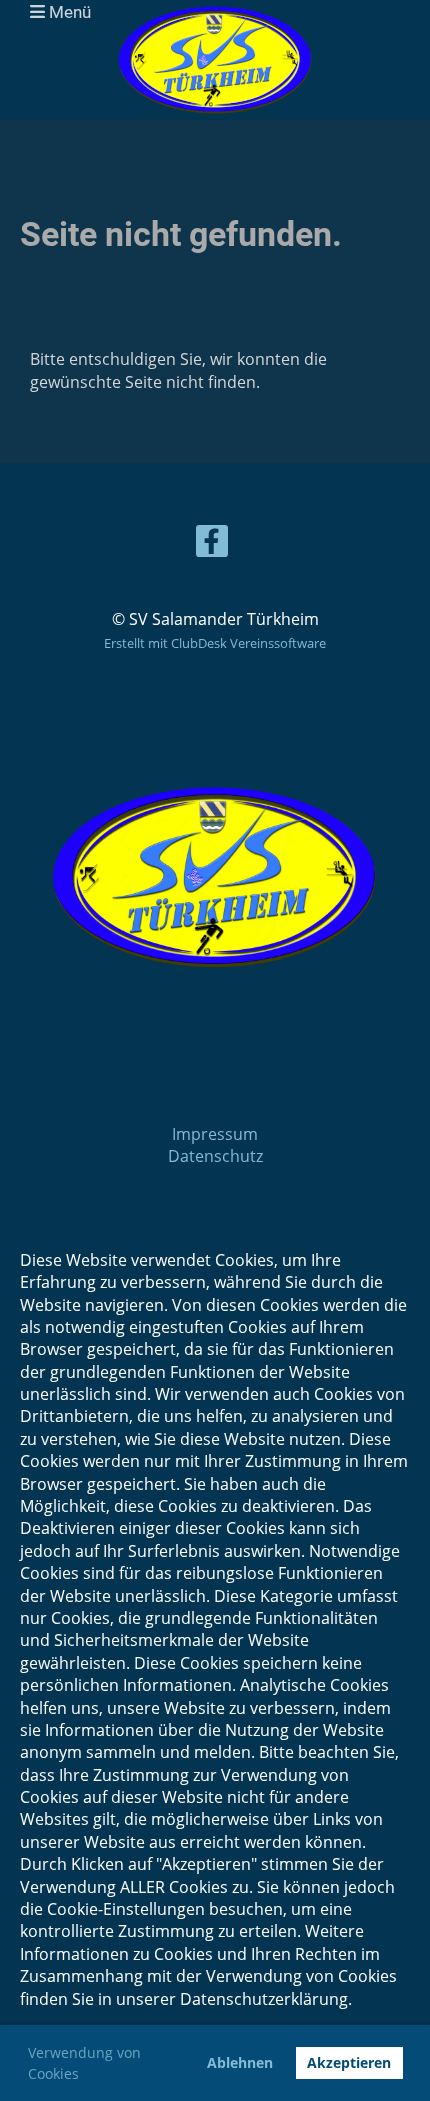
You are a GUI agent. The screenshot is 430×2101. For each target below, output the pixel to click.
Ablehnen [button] (240, 2062)
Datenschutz (215, 1156)
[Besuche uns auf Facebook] (212, 544)
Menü (68, 12)
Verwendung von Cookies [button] (84, 2063)
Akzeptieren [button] (349, 2062)
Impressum (215, 1134)
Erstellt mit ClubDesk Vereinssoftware (215, 643)
